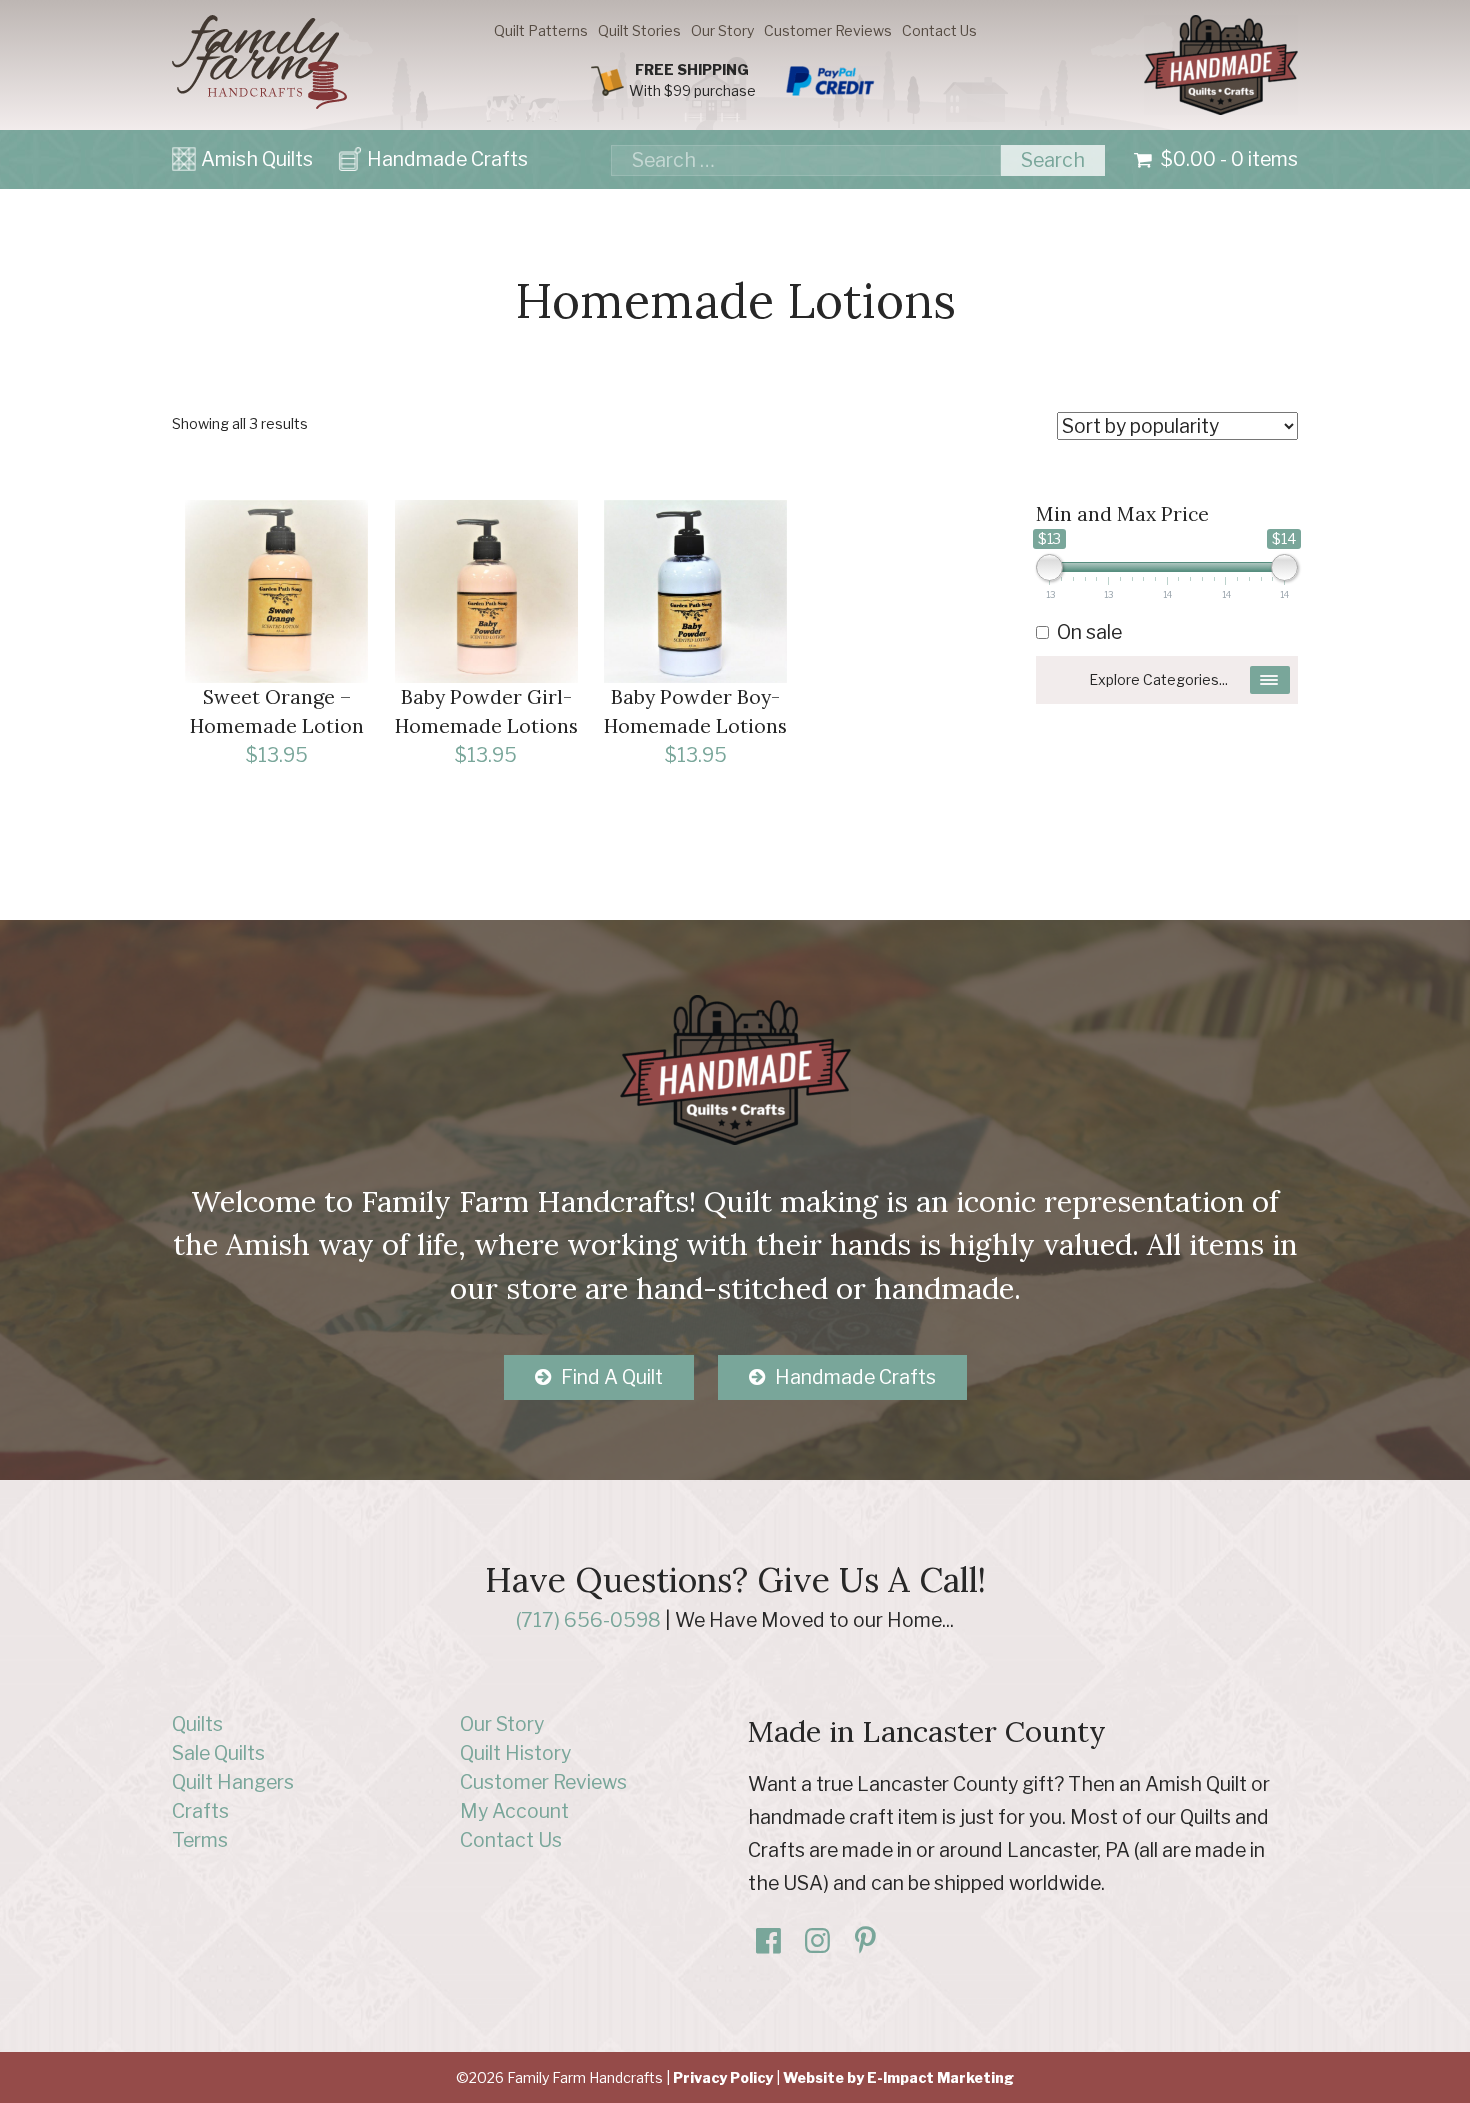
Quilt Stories (639, 30)
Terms (200, 1840)
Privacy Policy (723, 2077)
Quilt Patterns (541, 30)
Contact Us (939, 30)
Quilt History (515, 1753)
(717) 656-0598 (588, 1620)
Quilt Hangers (233, 1782)
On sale (1089, 632)
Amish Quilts (257, 159)
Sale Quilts (218, 1753)
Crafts (200, 1811)
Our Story (722, 30)
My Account (514, 1811)
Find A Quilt (612, 1377)
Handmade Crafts (447, 159)
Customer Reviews (828, 30)
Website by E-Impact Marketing (898, 2077)
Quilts (197, 1724)
